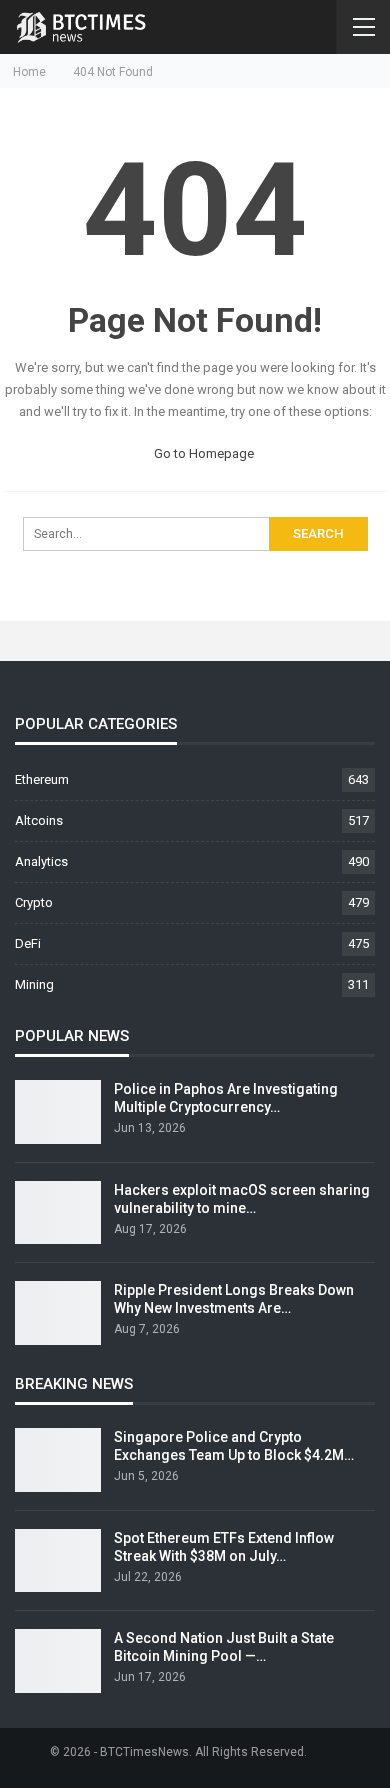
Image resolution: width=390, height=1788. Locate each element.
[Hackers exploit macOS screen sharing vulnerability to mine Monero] (58, 1213)
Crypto (34, 902)
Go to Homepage (202, 453)
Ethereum (42, 779)
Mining (34, 984)
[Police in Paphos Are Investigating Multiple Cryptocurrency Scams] (58, 1112)
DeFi (28, 943)
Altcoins (39, 820)
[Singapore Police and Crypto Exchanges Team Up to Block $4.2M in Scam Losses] (58, 1460)
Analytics (41, 861)
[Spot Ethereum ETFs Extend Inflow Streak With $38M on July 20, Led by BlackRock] (58, 1561)
